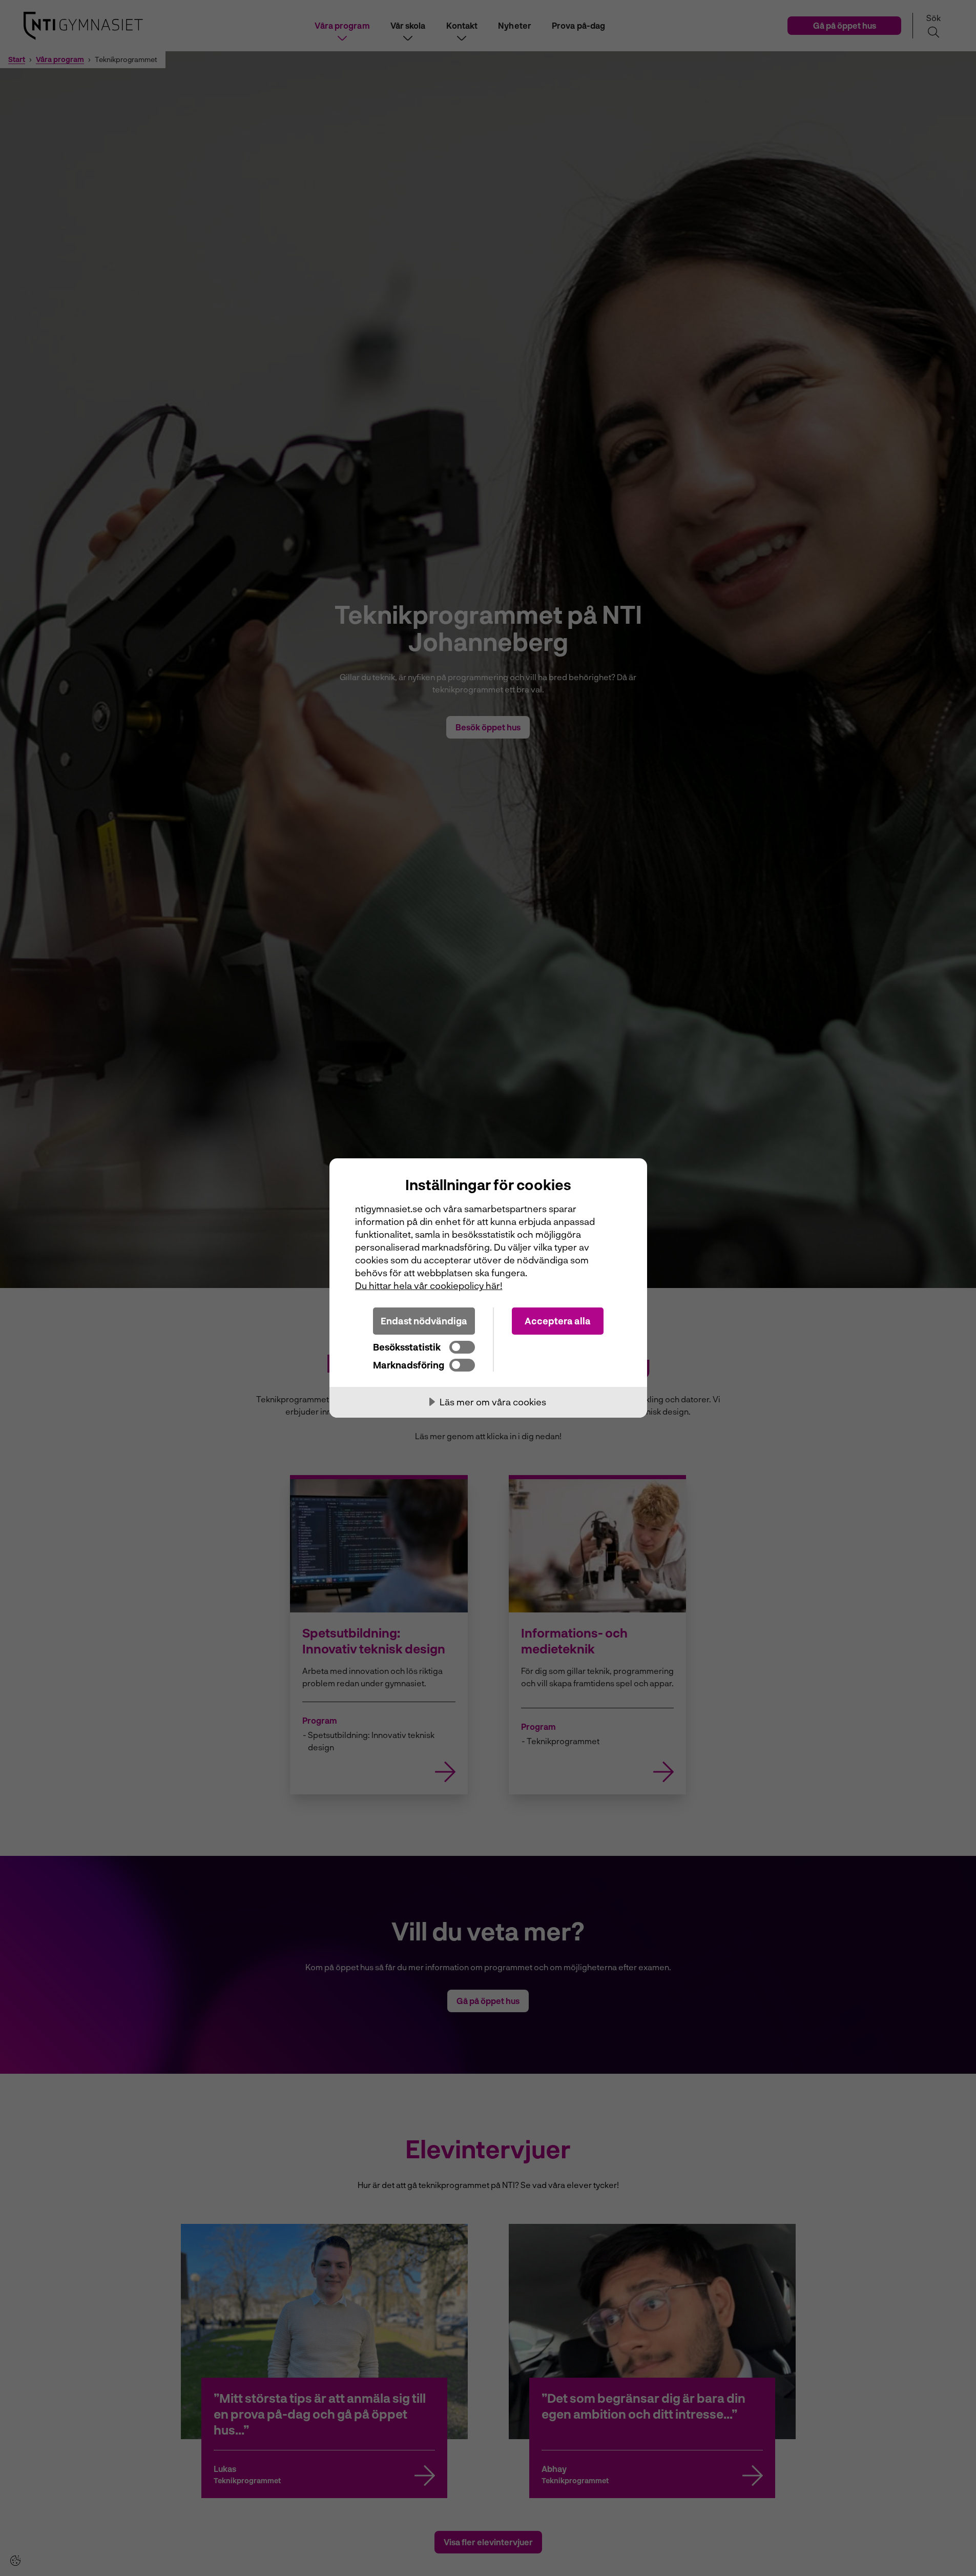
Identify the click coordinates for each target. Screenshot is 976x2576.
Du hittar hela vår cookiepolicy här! (429, 1285)
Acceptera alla (558, 1321)
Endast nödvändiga (424, 1321)
